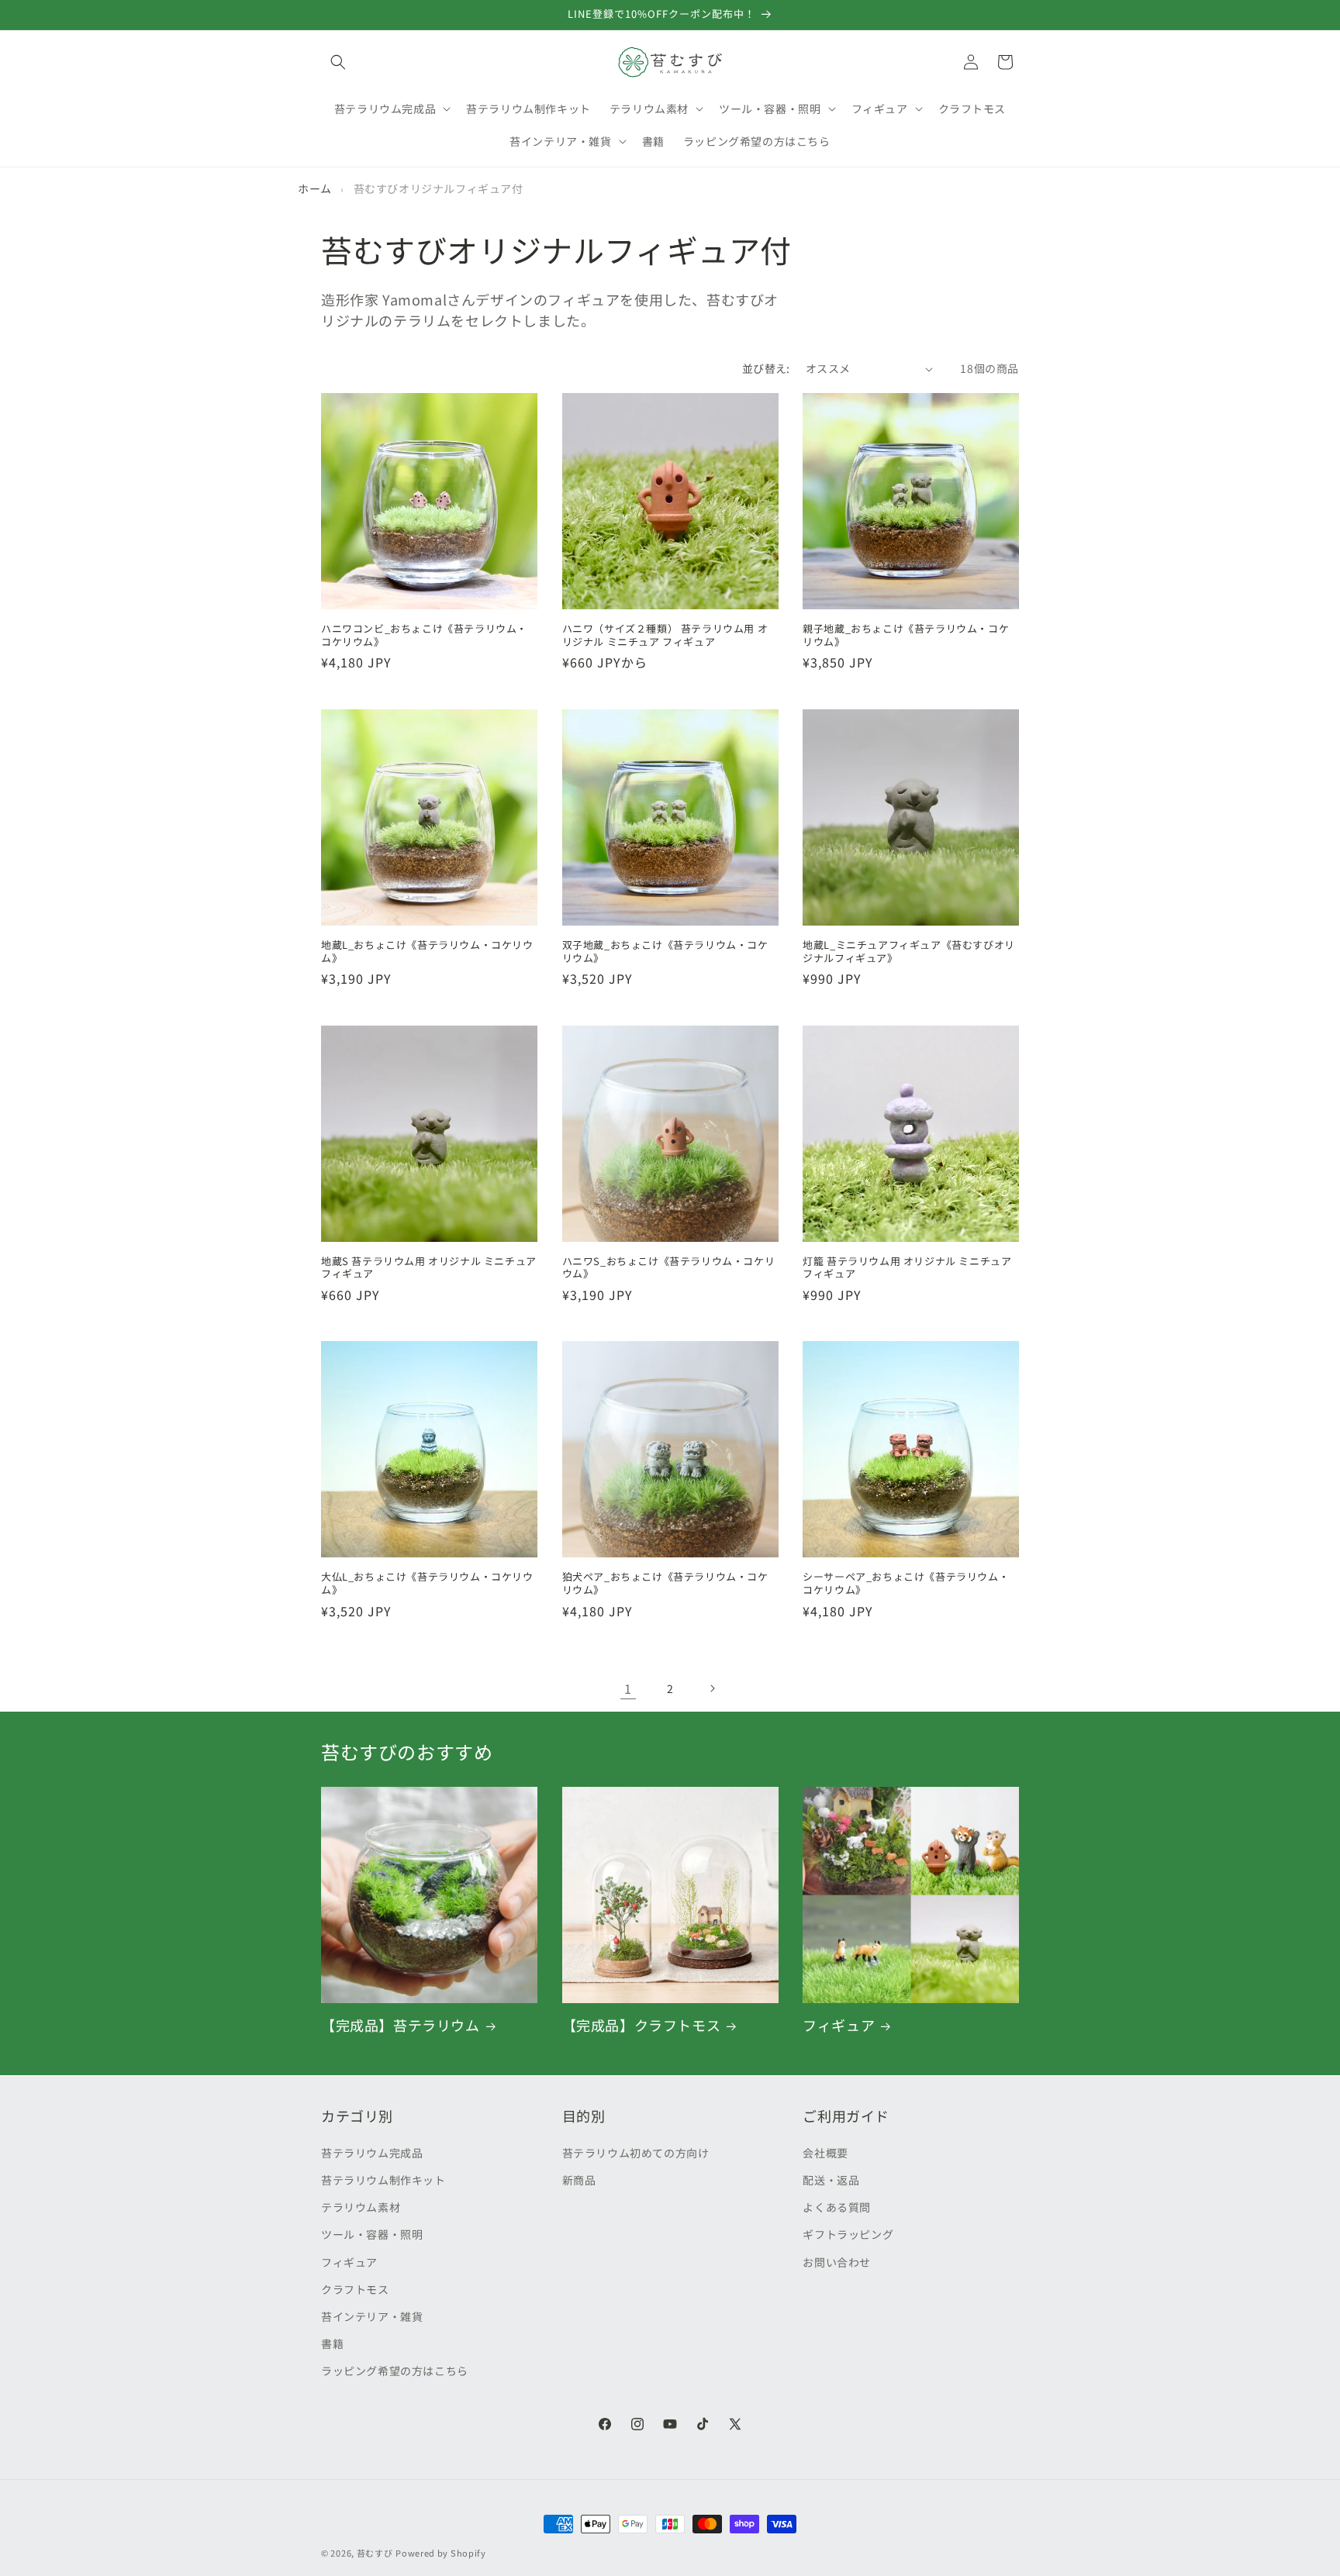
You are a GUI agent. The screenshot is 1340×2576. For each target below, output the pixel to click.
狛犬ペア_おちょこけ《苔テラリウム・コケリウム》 (665, 1584)
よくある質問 (837, 2206)
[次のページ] (712, 1688)
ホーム (315, 188)
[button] (338, 62)
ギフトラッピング (848, 2233)
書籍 (332, 2343)
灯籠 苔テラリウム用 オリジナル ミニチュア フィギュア (907, 1267)
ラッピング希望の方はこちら (395, 2370)
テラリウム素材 (361, 2206)
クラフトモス (355, 2288)
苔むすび (375, 2553)
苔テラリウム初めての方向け (636, 2152)
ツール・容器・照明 (372, 2233)
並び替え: (766, 368)
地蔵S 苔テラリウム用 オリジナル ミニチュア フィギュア (429, 1267)
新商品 (579, 2179)
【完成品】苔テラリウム (401, 2025)
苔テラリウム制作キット (383, 2179)
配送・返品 (831, 2179)
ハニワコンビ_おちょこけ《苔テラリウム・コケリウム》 (424, 636)
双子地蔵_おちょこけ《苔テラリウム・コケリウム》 (665, 951)
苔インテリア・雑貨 (372, 2316)
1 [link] (628, 1688)
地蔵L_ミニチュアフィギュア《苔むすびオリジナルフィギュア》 (909, 951)
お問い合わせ (837, 2261)
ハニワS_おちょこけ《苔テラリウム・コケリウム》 (669, 1267)
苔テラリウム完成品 (372, 2152)
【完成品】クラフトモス (642, 2025)
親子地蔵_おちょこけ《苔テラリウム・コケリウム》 (906, 636)
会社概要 (825, 2152)
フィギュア (839, 2025)
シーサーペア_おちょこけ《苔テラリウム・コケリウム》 (906, 1584)
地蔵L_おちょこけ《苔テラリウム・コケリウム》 (427, 951)
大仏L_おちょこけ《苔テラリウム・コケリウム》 (427, 1584)
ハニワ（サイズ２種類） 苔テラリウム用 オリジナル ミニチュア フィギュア (665, 636)
